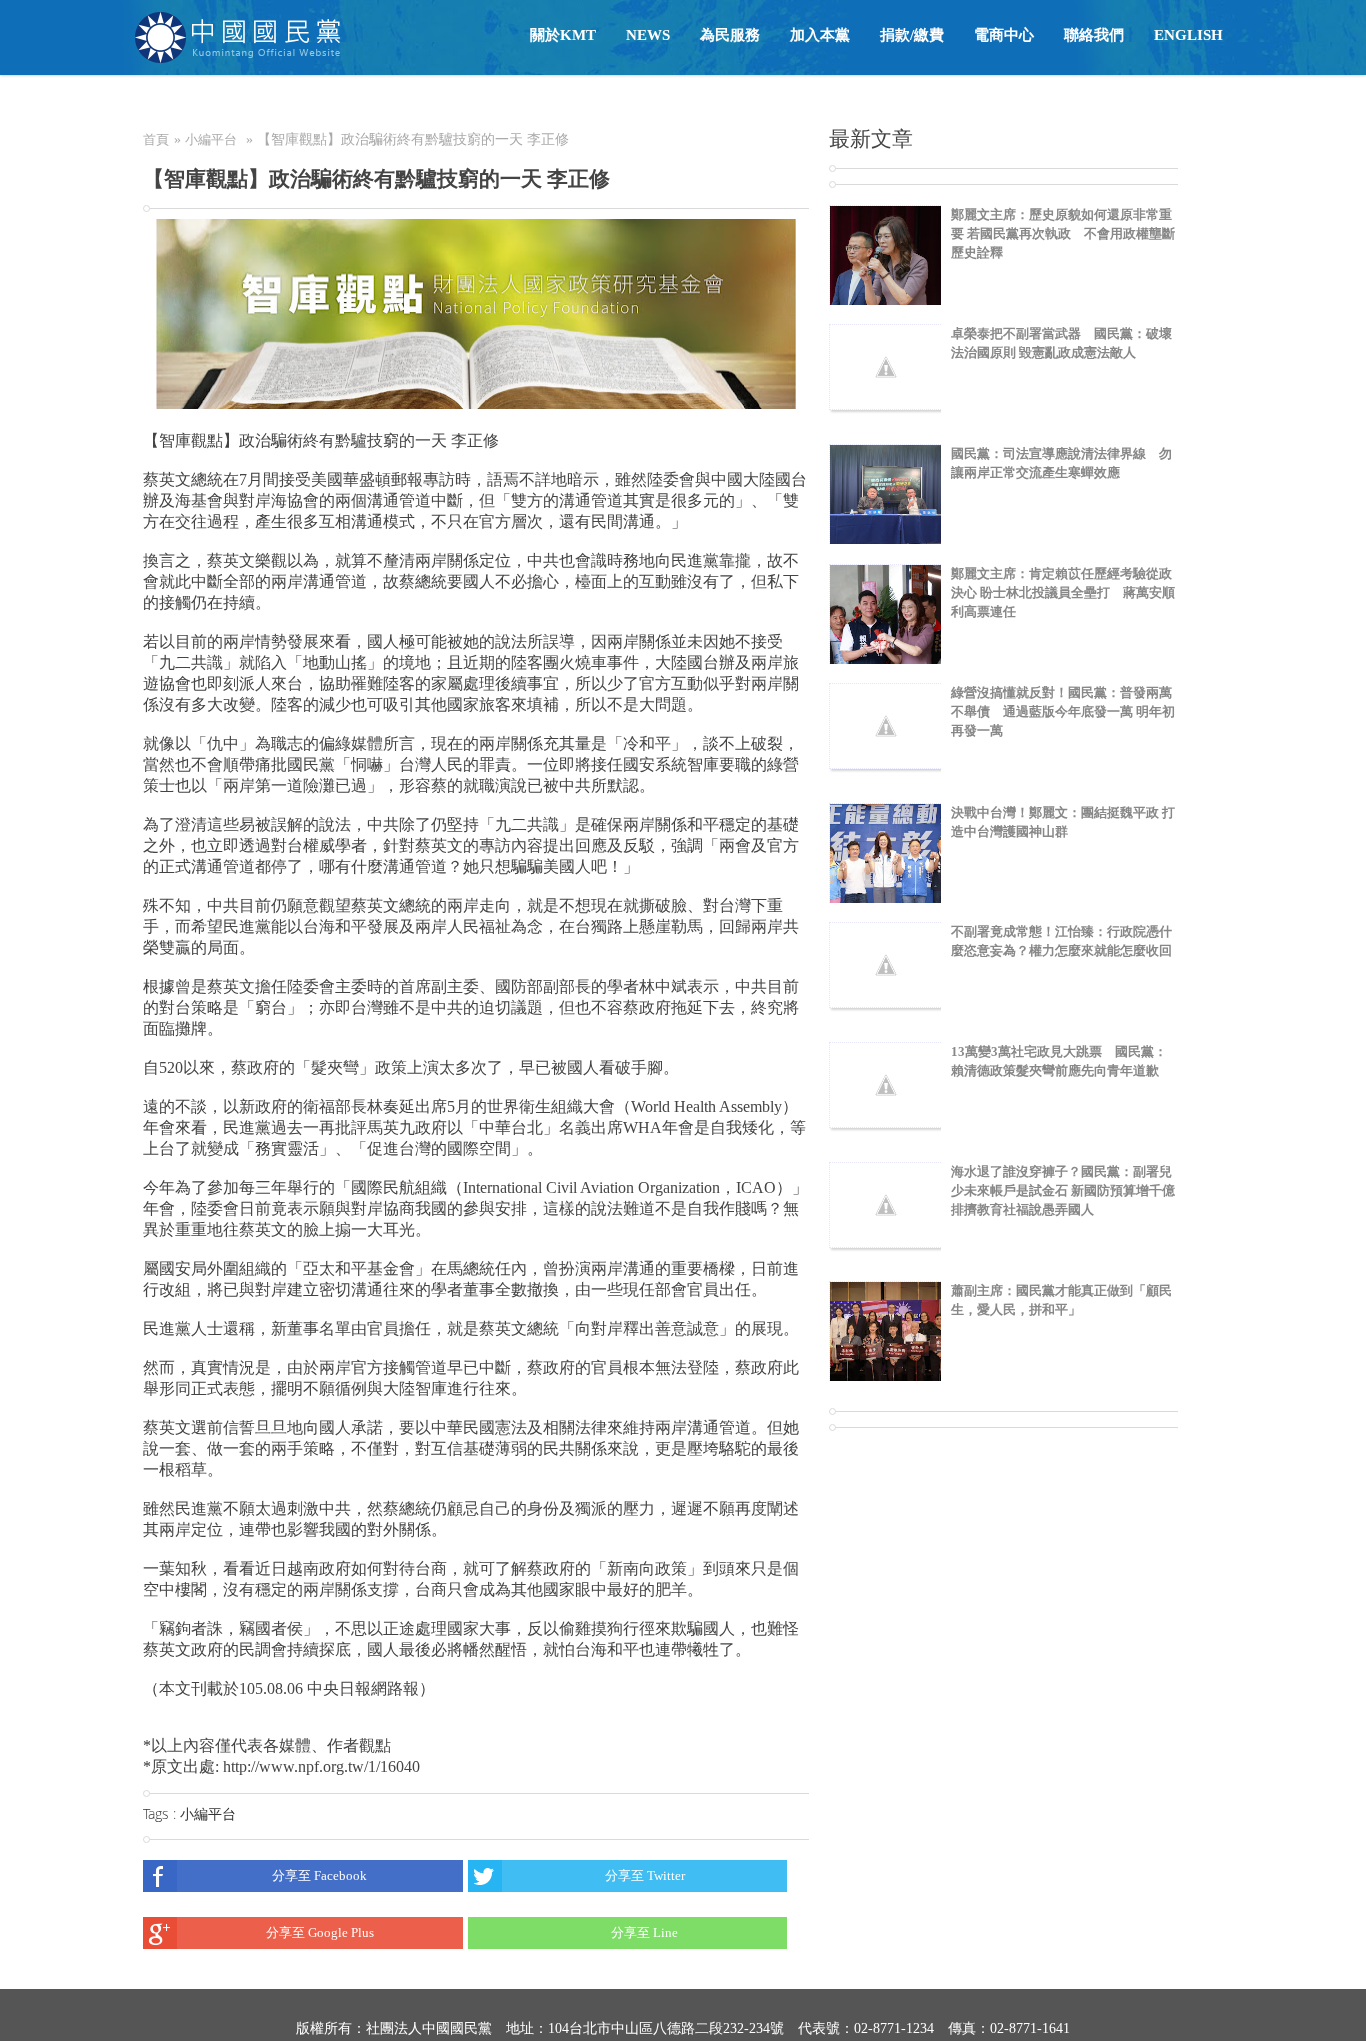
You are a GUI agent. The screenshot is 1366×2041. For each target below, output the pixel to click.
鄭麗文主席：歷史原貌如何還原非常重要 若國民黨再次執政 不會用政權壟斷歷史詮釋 (1063, 233)
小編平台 (211, 139)
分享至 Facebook (319, 1875)
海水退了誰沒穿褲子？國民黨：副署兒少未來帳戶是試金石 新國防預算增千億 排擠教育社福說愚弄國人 (1063, 1190)
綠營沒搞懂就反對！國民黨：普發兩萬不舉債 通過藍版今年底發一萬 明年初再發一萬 (1063, 711)
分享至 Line (644, 1932)
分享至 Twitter (645, 1875)
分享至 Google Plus (320, 1932)
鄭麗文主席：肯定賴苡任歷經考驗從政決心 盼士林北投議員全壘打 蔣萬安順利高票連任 (1063, 592)
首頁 (156, 139)
